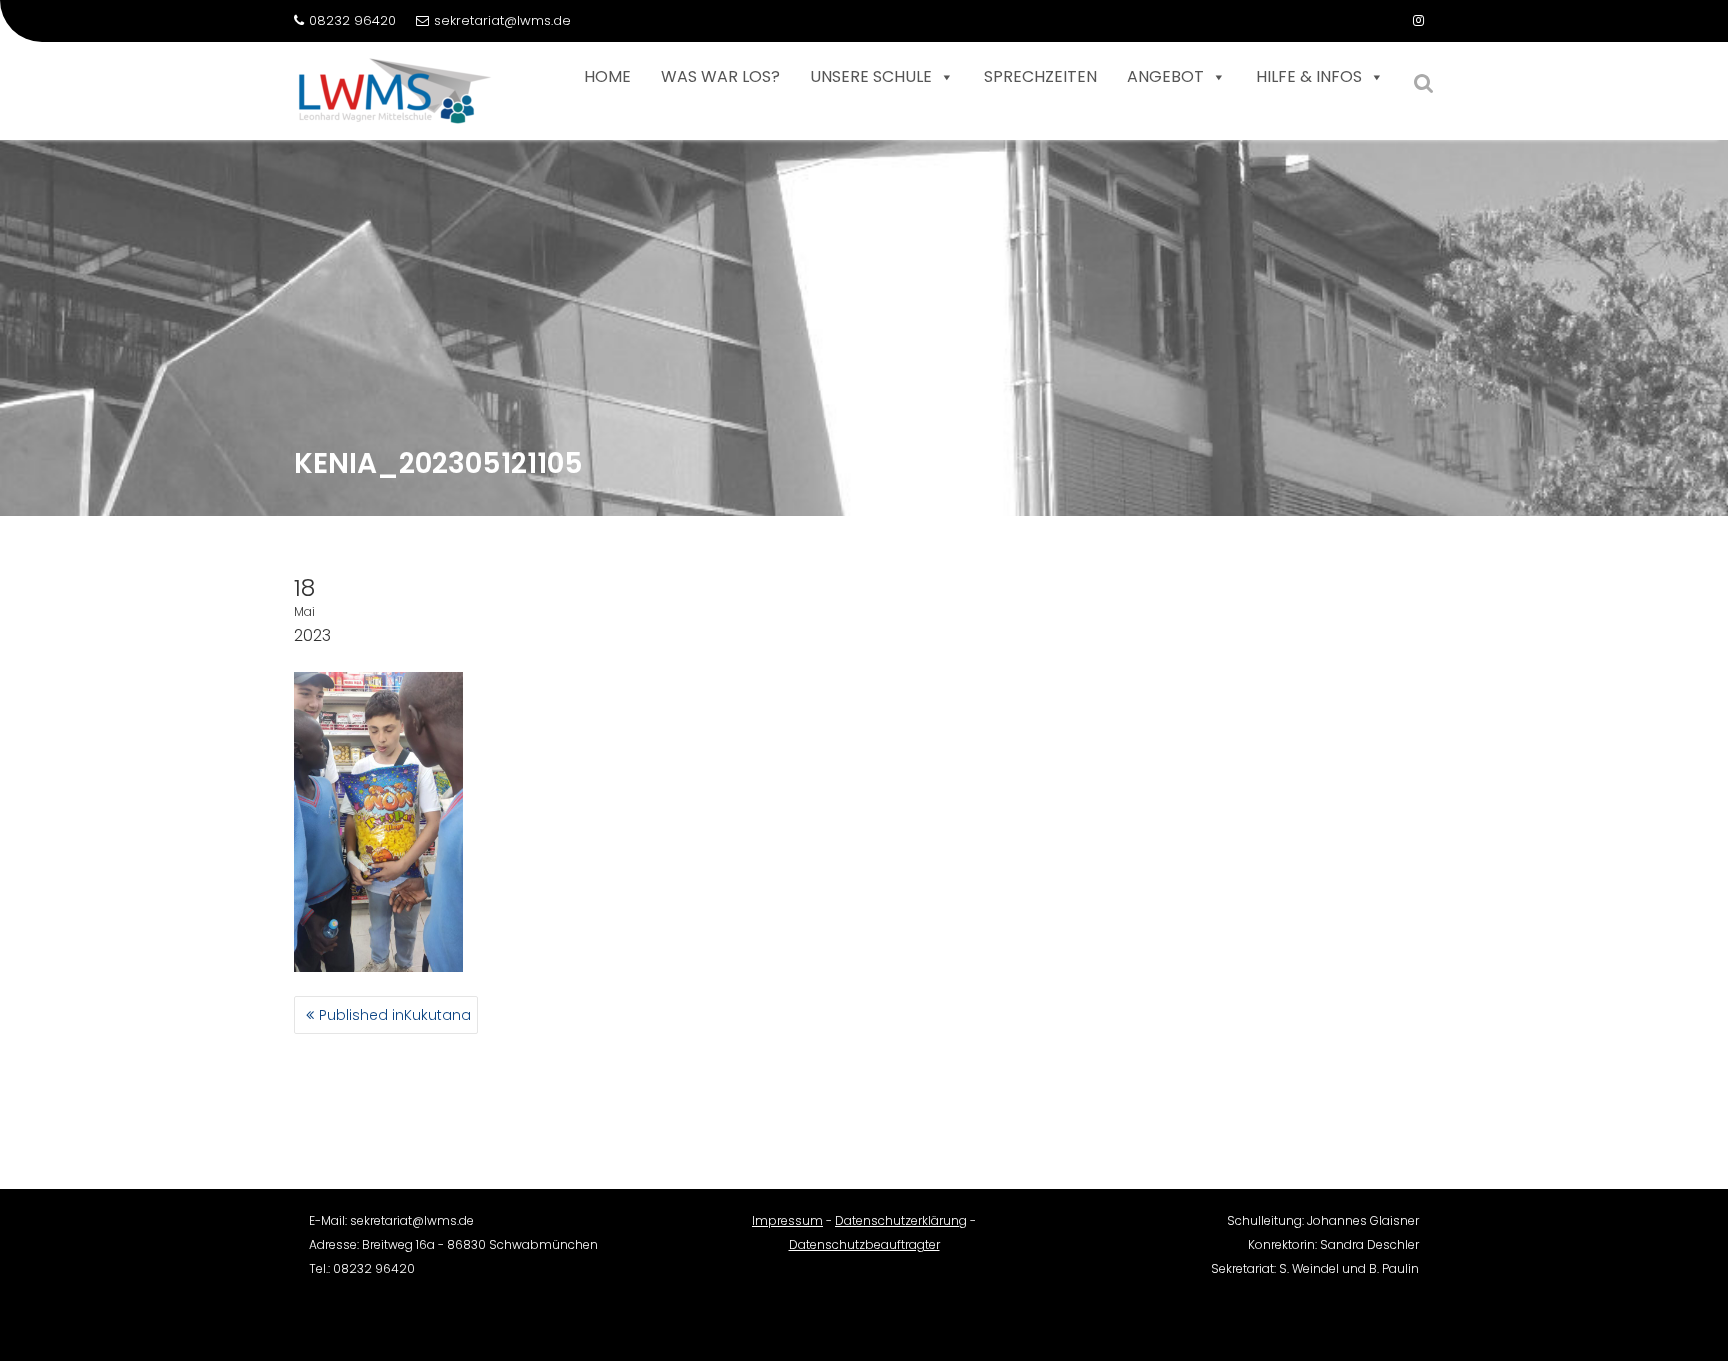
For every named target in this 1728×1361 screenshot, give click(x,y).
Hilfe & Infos (1309, 76)
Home (607, 76)
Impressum (787, 1220)
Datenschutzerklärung (901, 1220)
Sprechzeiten (1040, 76)
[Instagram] (1418, 21)
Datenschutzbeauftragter (864, 1244)
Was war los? (720, 76)
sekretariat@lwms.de (502, 20)
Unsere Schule (871, 76)
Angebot (1165, 76)
